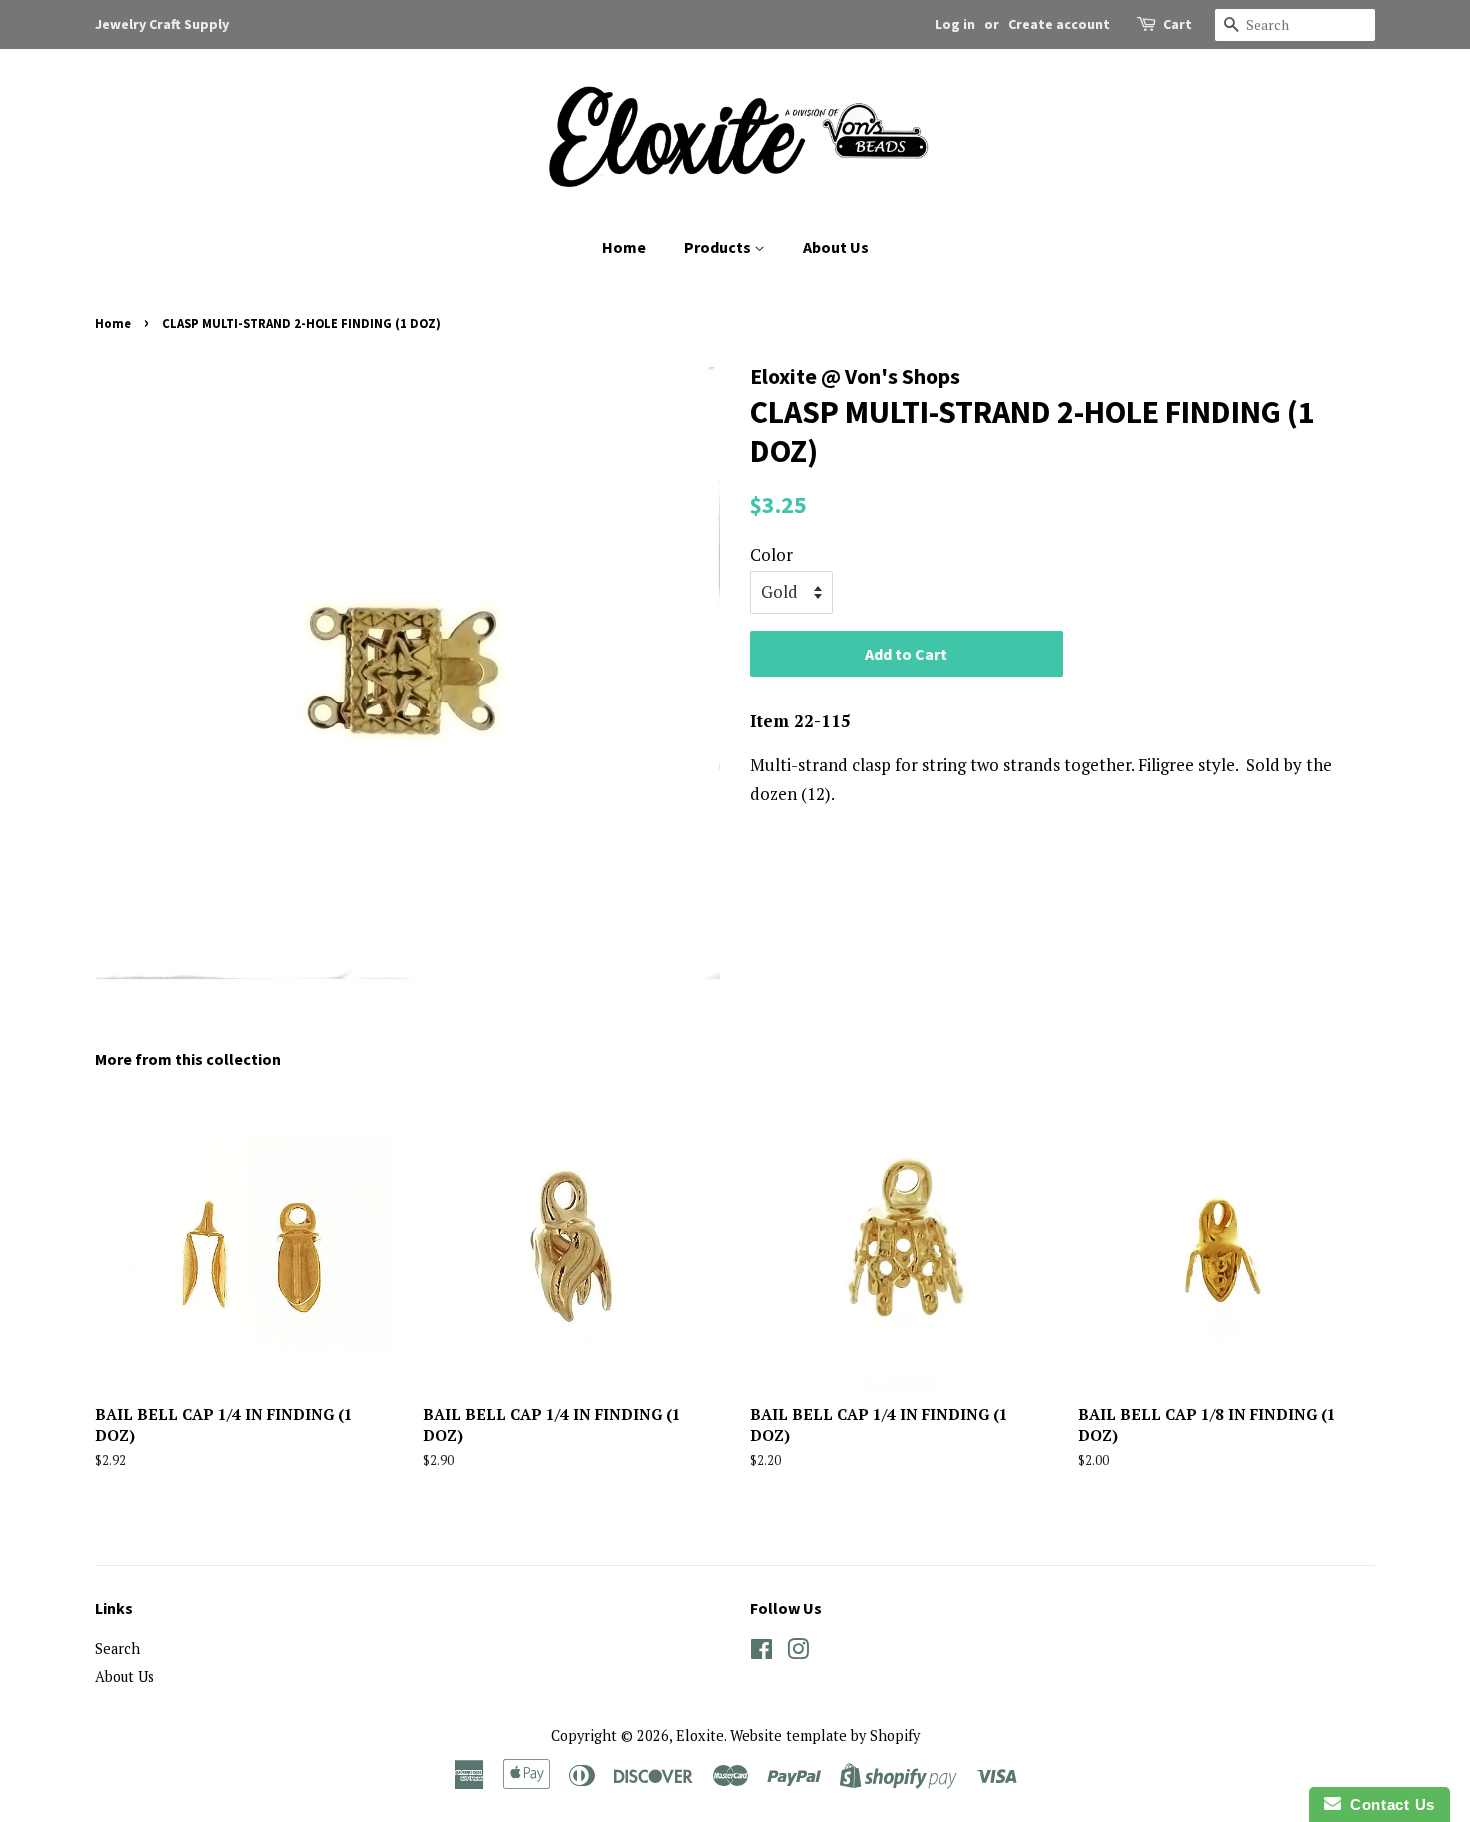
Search (117, 1648)
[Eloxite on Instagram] (798, 1652)
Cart (1177, 24)
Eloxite (700, 1735)
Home (624, 247)
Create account (1059, 24)
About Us (836, 247)
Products (719, 247)
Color (771, 554)
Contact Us (1388, 1804)
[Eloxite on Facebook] (761, 1652)
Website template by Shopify (825, 1735)
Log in (955, 24)
